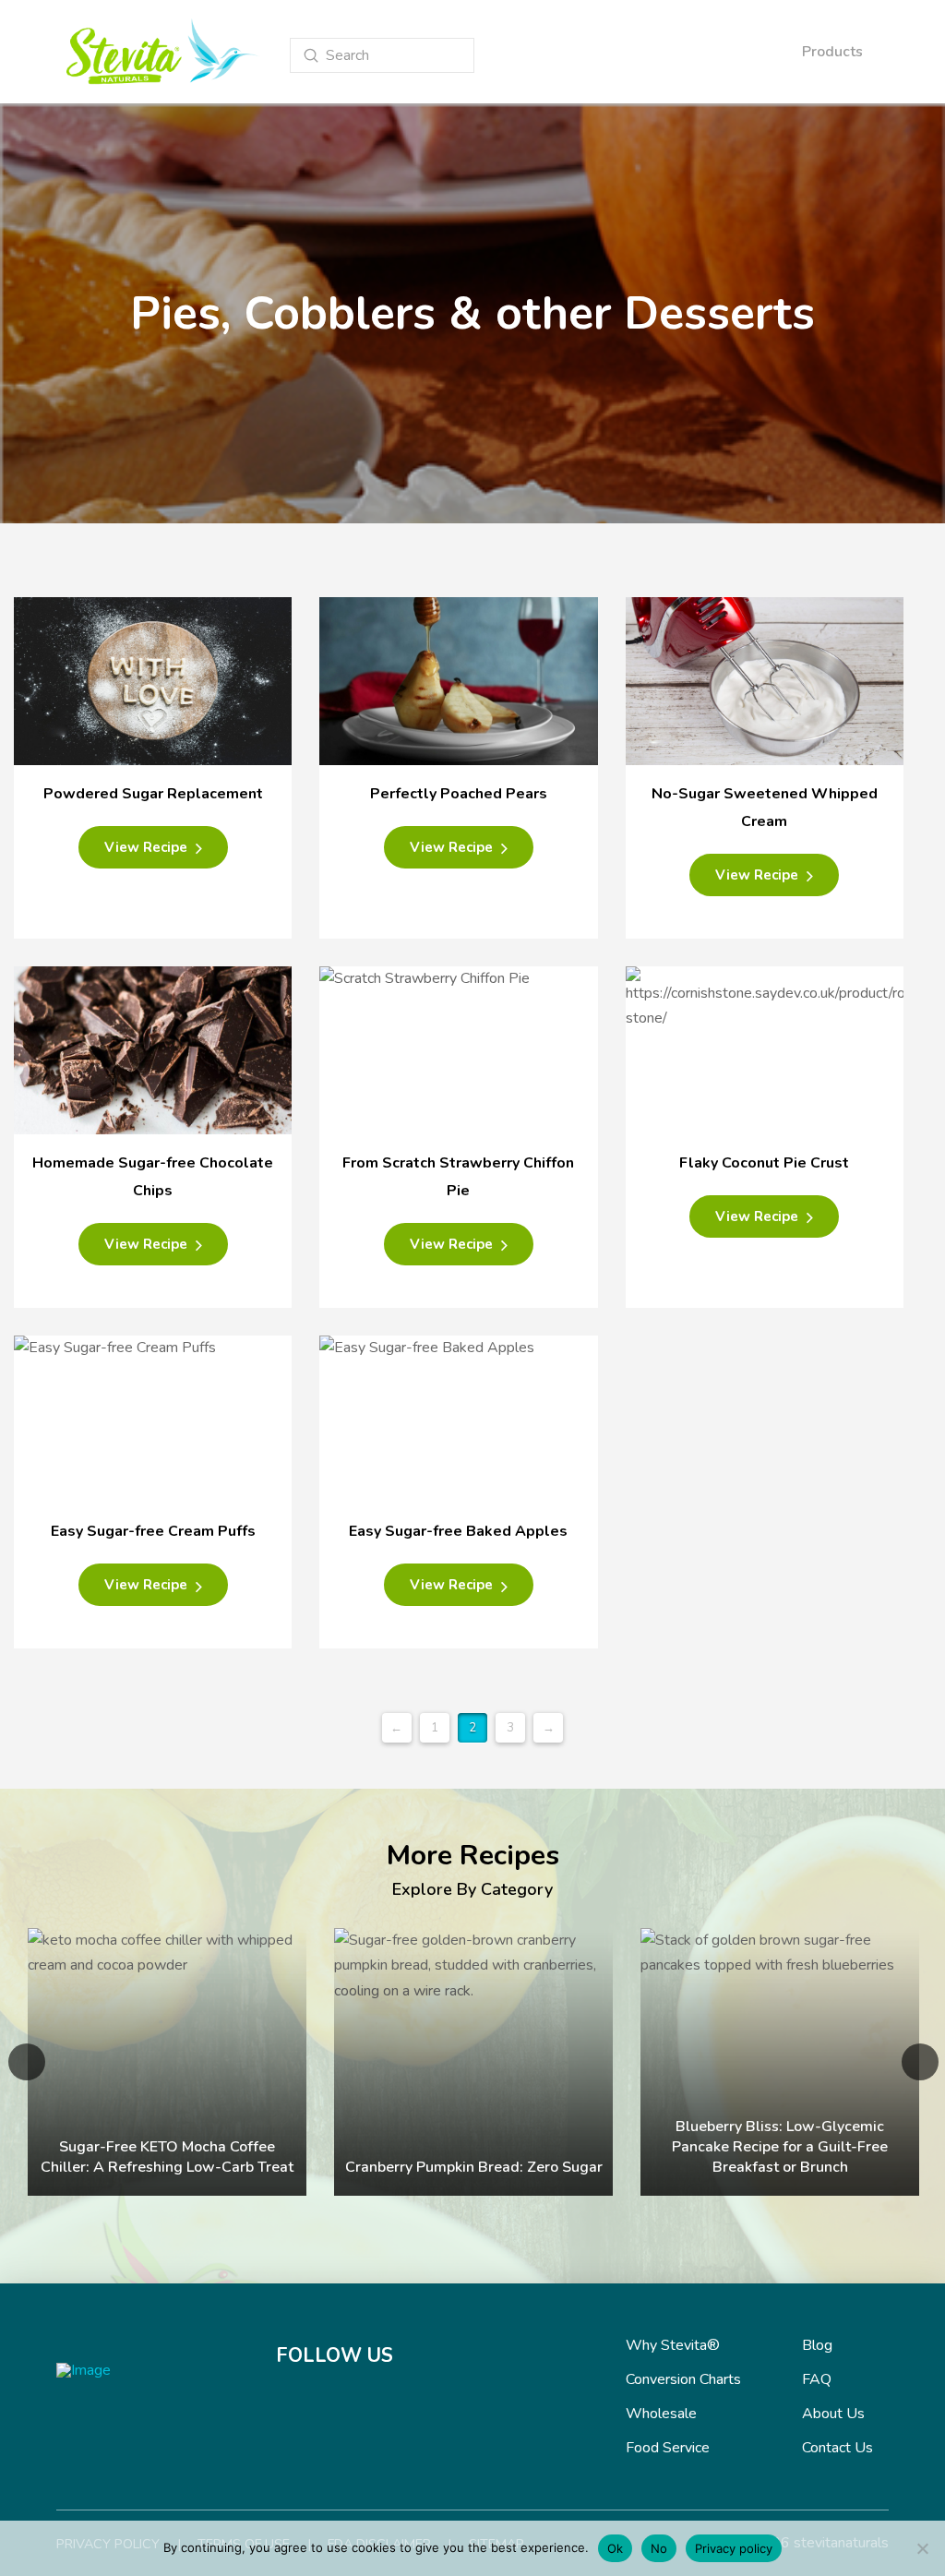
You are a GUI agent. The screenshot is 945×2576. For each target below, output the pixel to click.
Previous (27, 2062)
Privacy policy (734, 2548)
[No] (922, 2548)
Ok (615, 2548)
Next (920, 2062)
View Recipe (148, 847)
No (659, 2548)
